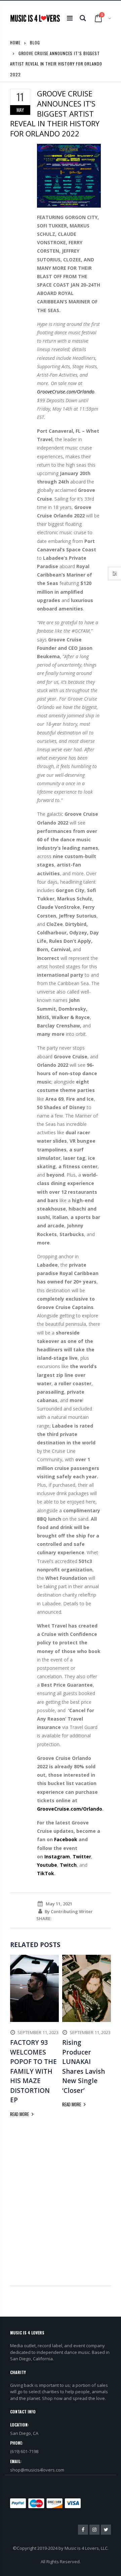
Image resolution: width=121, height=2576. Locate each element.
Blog (35, 43)
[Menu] (70, 18)
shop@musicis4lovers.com (37, 2470)
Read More (20, 2114)
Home (15, 43)
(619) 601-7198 (24, 2451)
